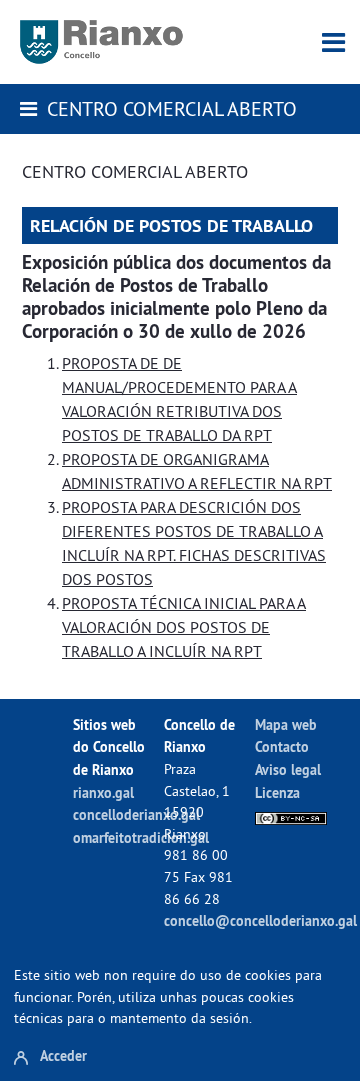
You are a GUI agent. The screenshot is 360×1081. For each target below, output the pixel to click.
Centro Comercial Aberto (172, 108)
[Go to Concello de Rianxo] (101, 42)
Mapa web (286, 724)
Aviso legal (288, 769)
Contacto (282, 746)
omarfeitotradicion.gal (141, 837)
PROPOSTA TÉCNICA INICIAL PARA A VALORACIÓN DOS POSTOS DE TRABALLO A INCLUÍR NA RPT (184, 627)
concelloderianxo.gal (136, 814)
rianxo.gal (103, 792)
